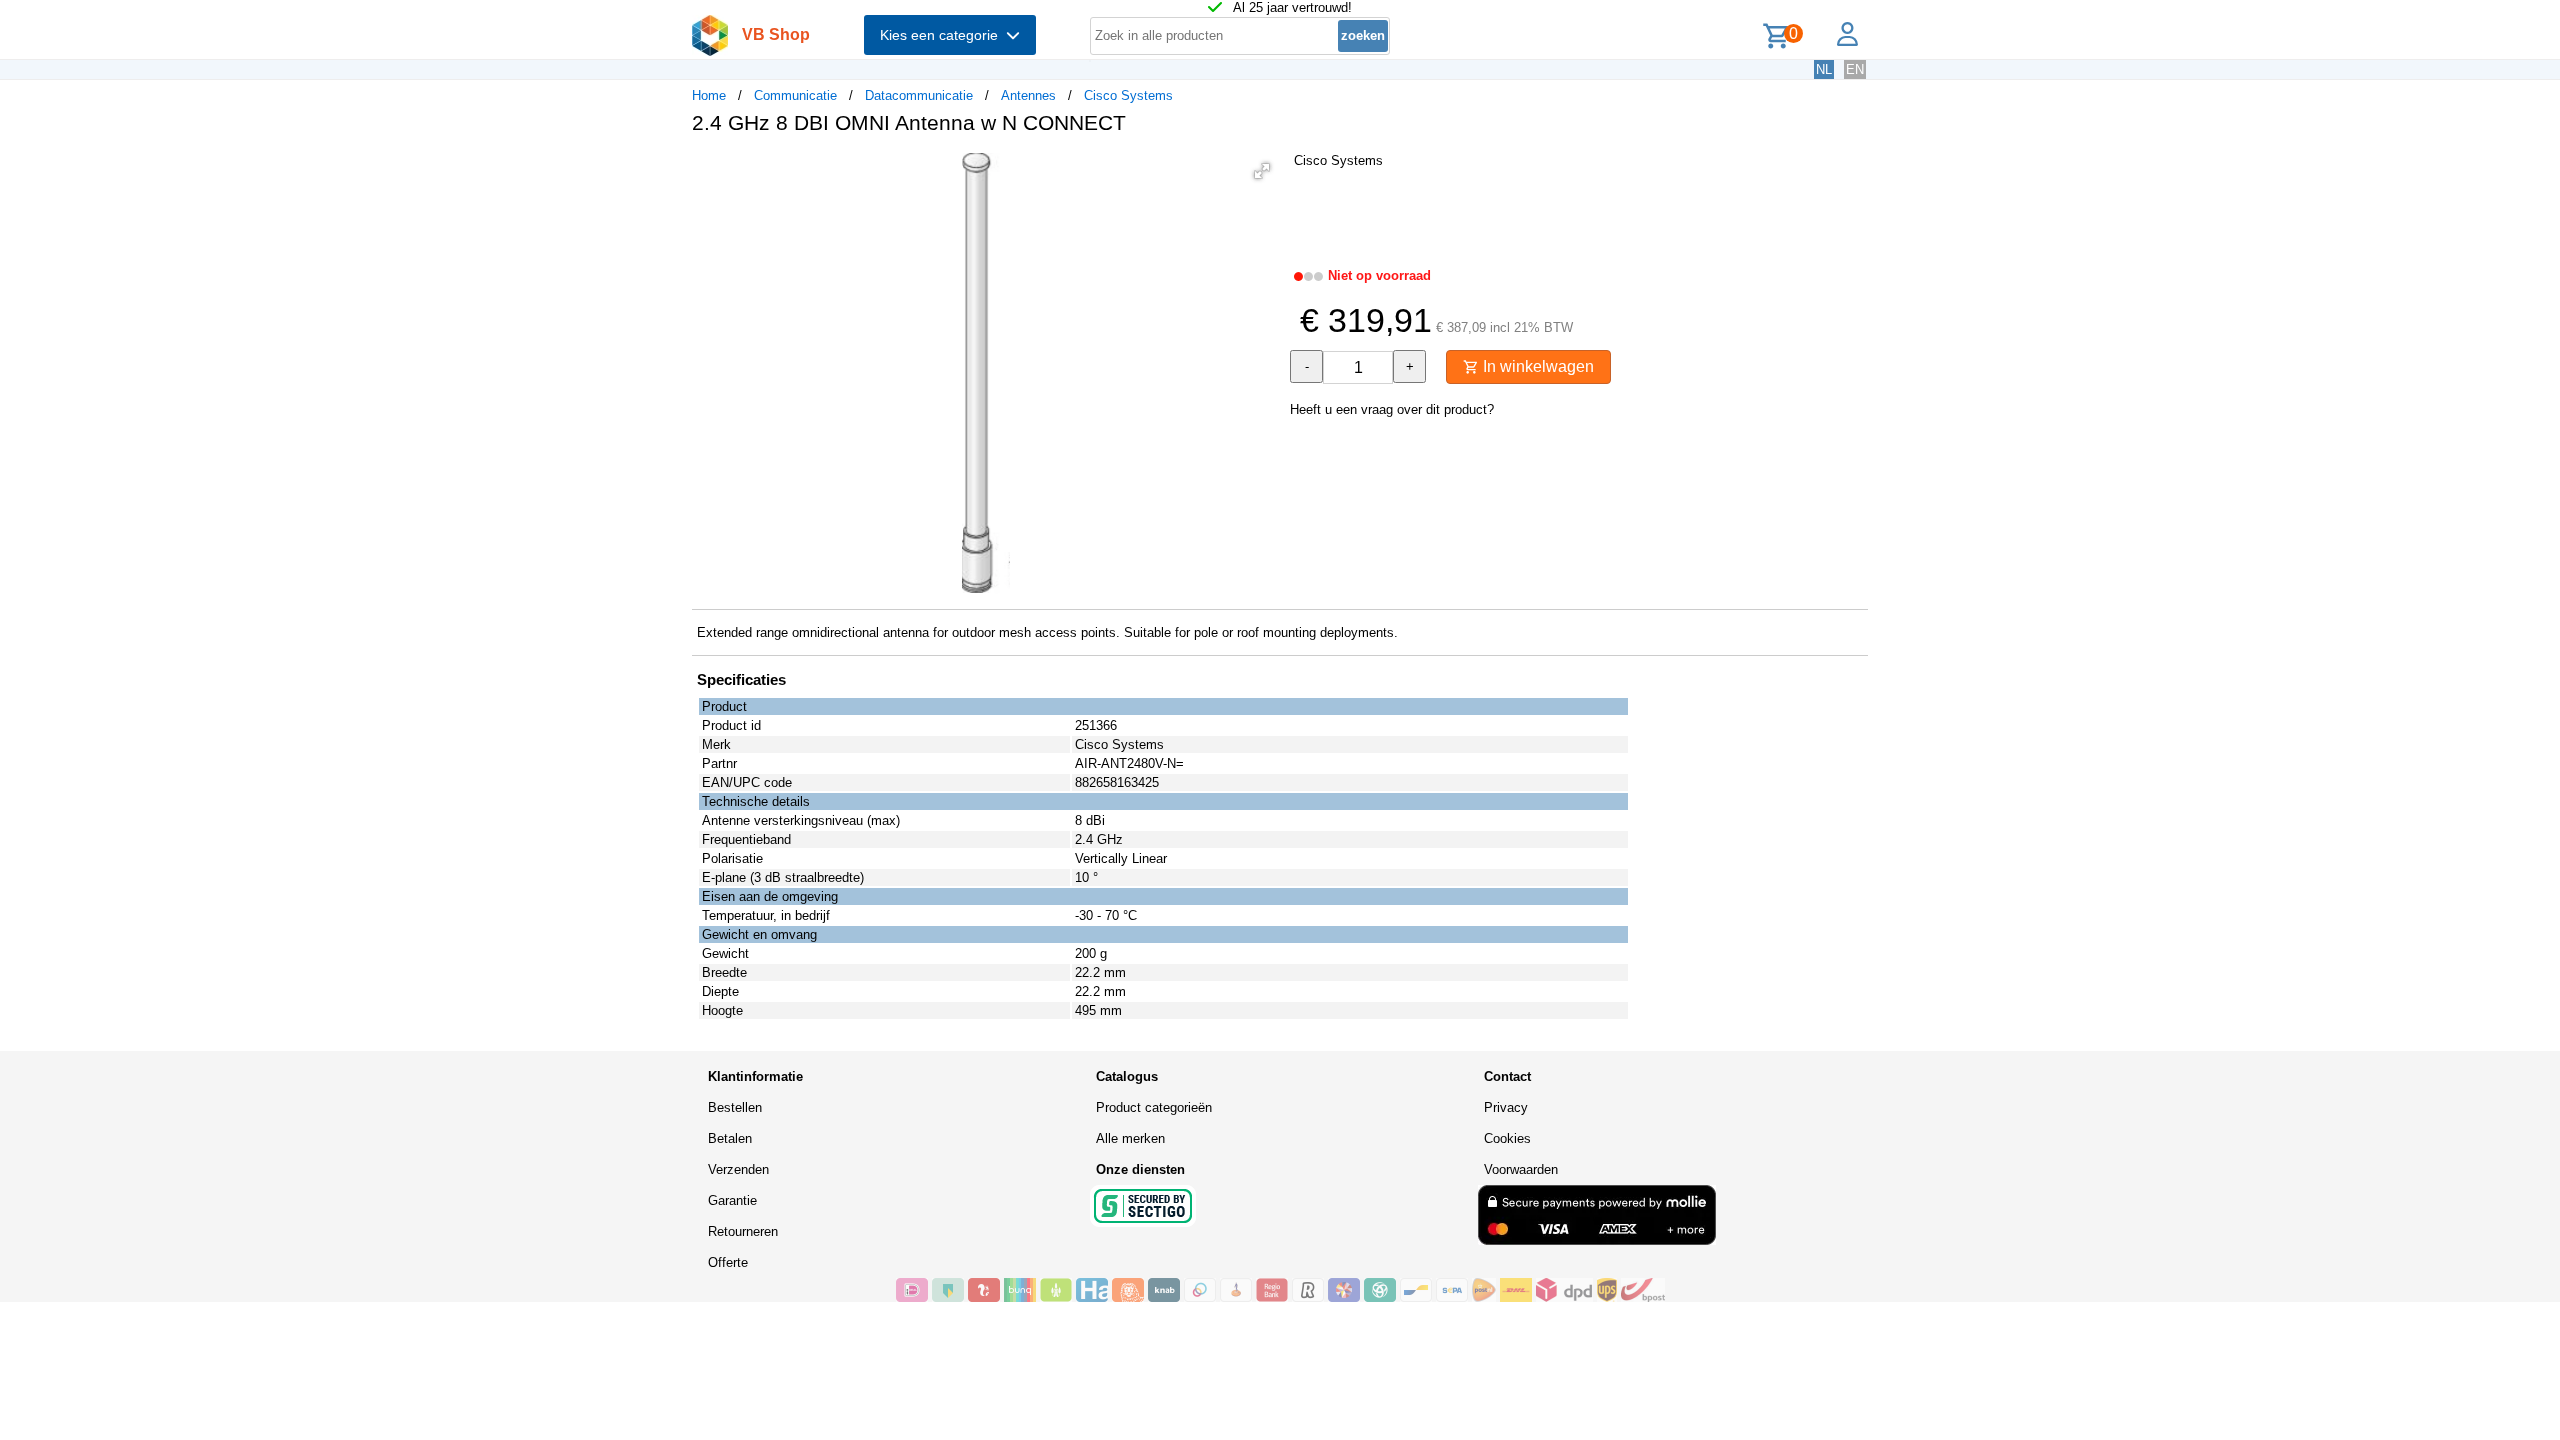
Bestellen (735, 1107)
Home (709, 95)
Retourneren (743, 1231)
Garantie (732, 1200)
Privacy (1506, 1107)
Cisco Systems (1128, 95)
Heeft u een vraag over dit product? (1392, 409)
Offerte (728, 1262)
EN (1855, 69)
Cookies (1507, 1138)
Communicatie (795, 95)
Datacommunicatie (919, 95)
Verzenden (738, 1169)
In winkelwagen (1536, 366)
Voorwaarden (1521, 1169)
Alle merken (1130, 1138)
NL (1824, 69)
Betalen (730, 1138)
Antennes (1028, 95)
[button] (1262, 171)
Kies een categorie (943, 35)
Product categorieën (1154, 1107)
